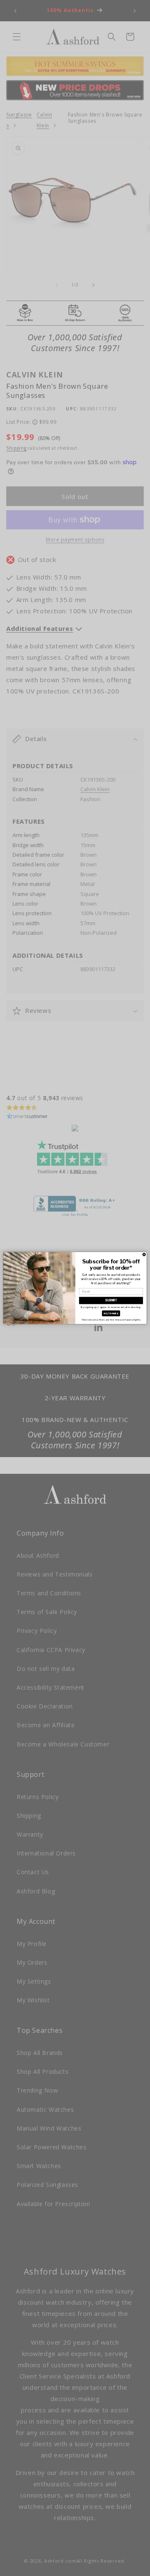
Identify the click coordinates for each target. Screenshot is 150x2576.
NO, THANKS (111, 1313)
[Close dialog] (144, 1254)
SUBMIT (111, 1300)
